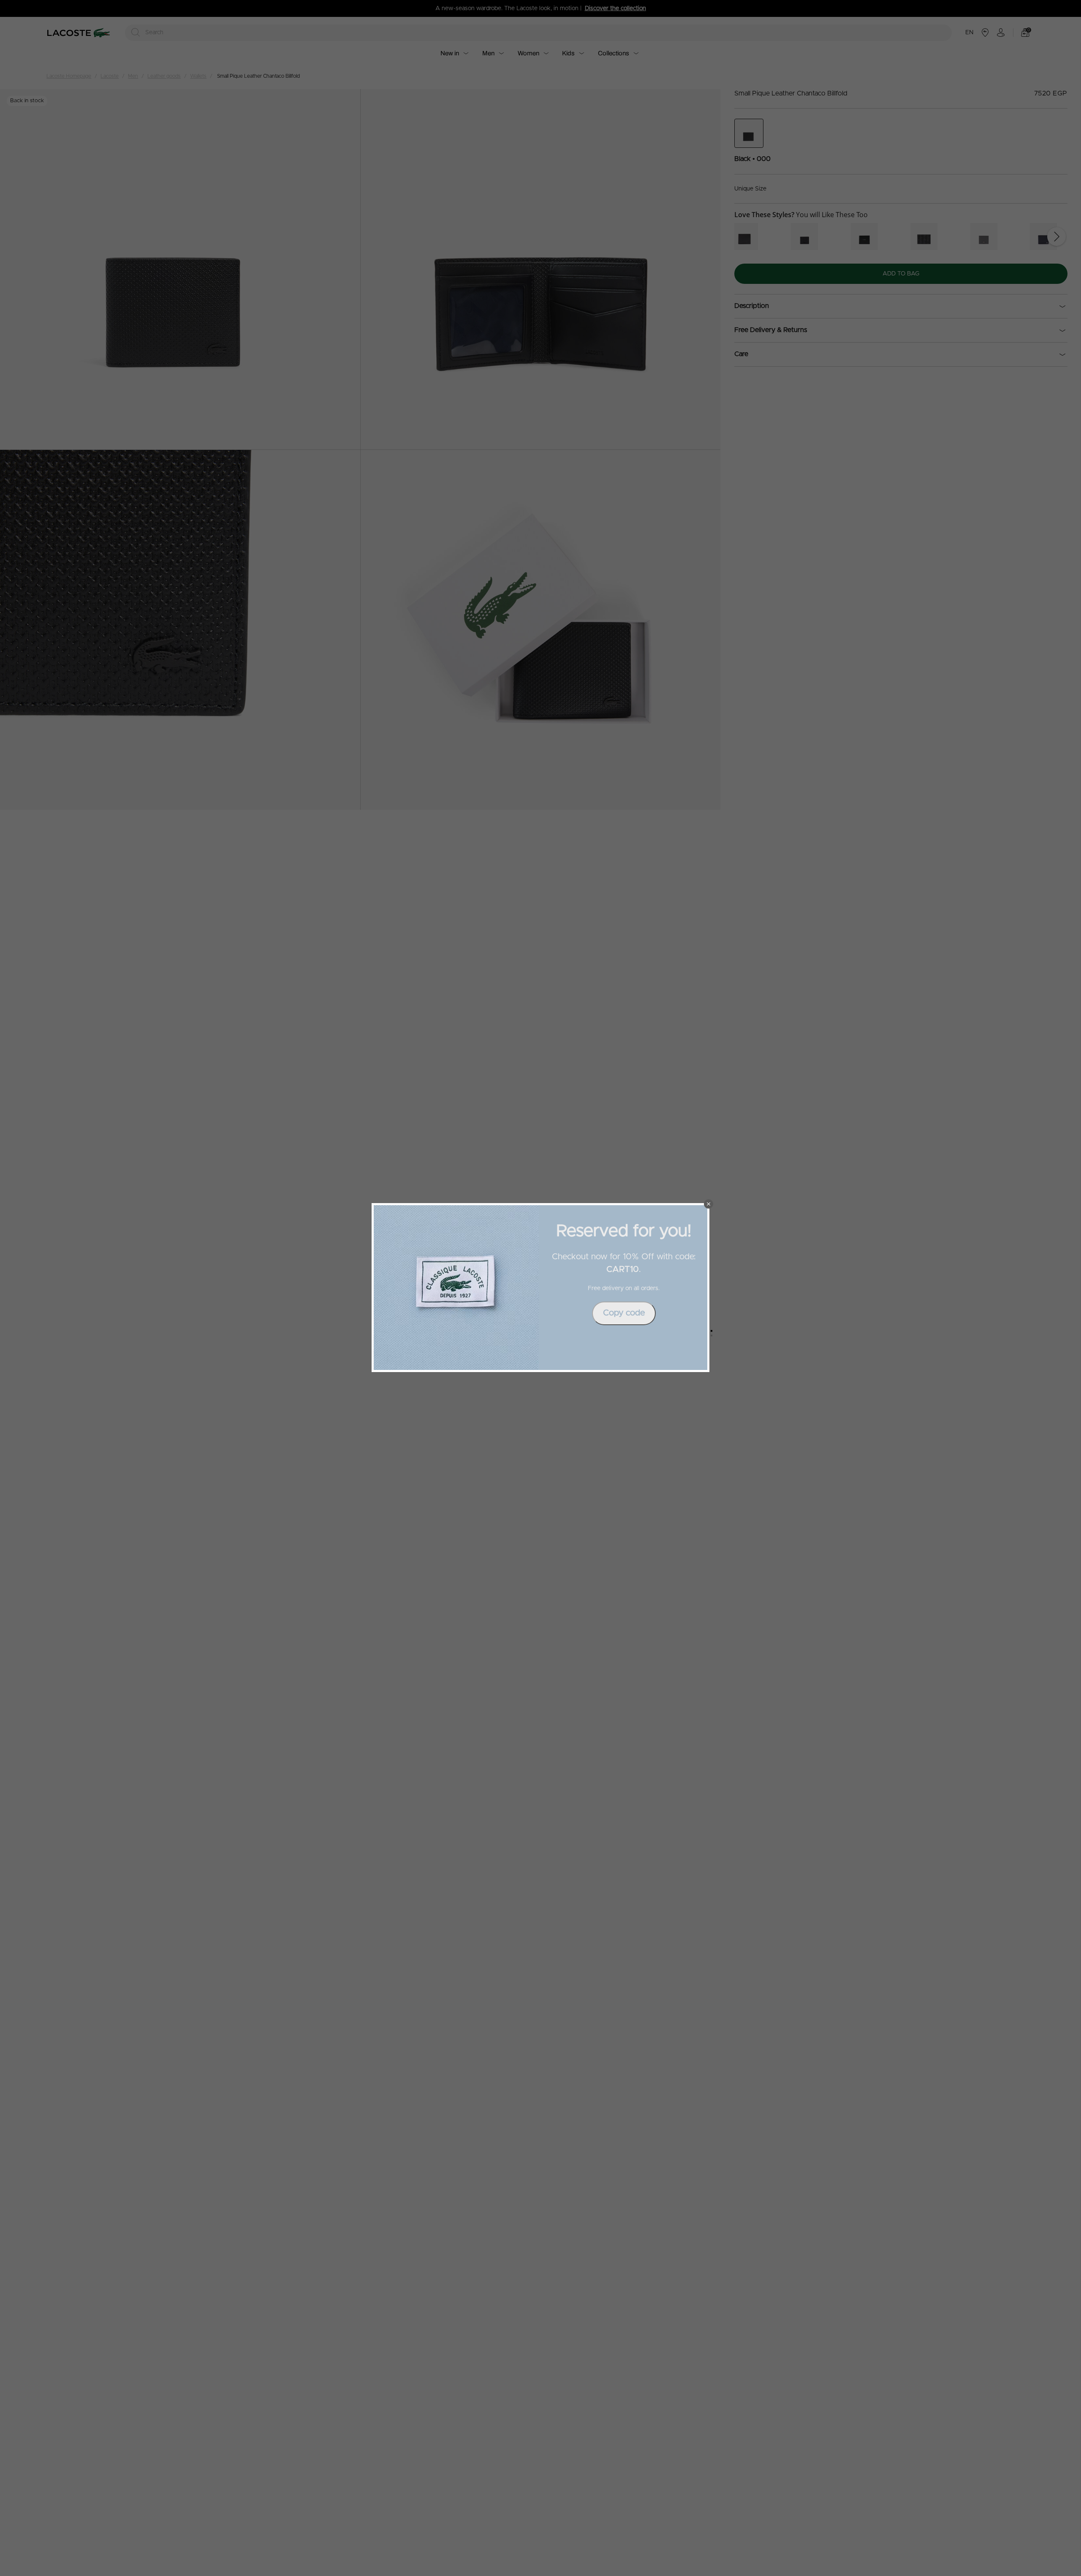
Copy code (624, 1313)
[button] (709, 1204)
